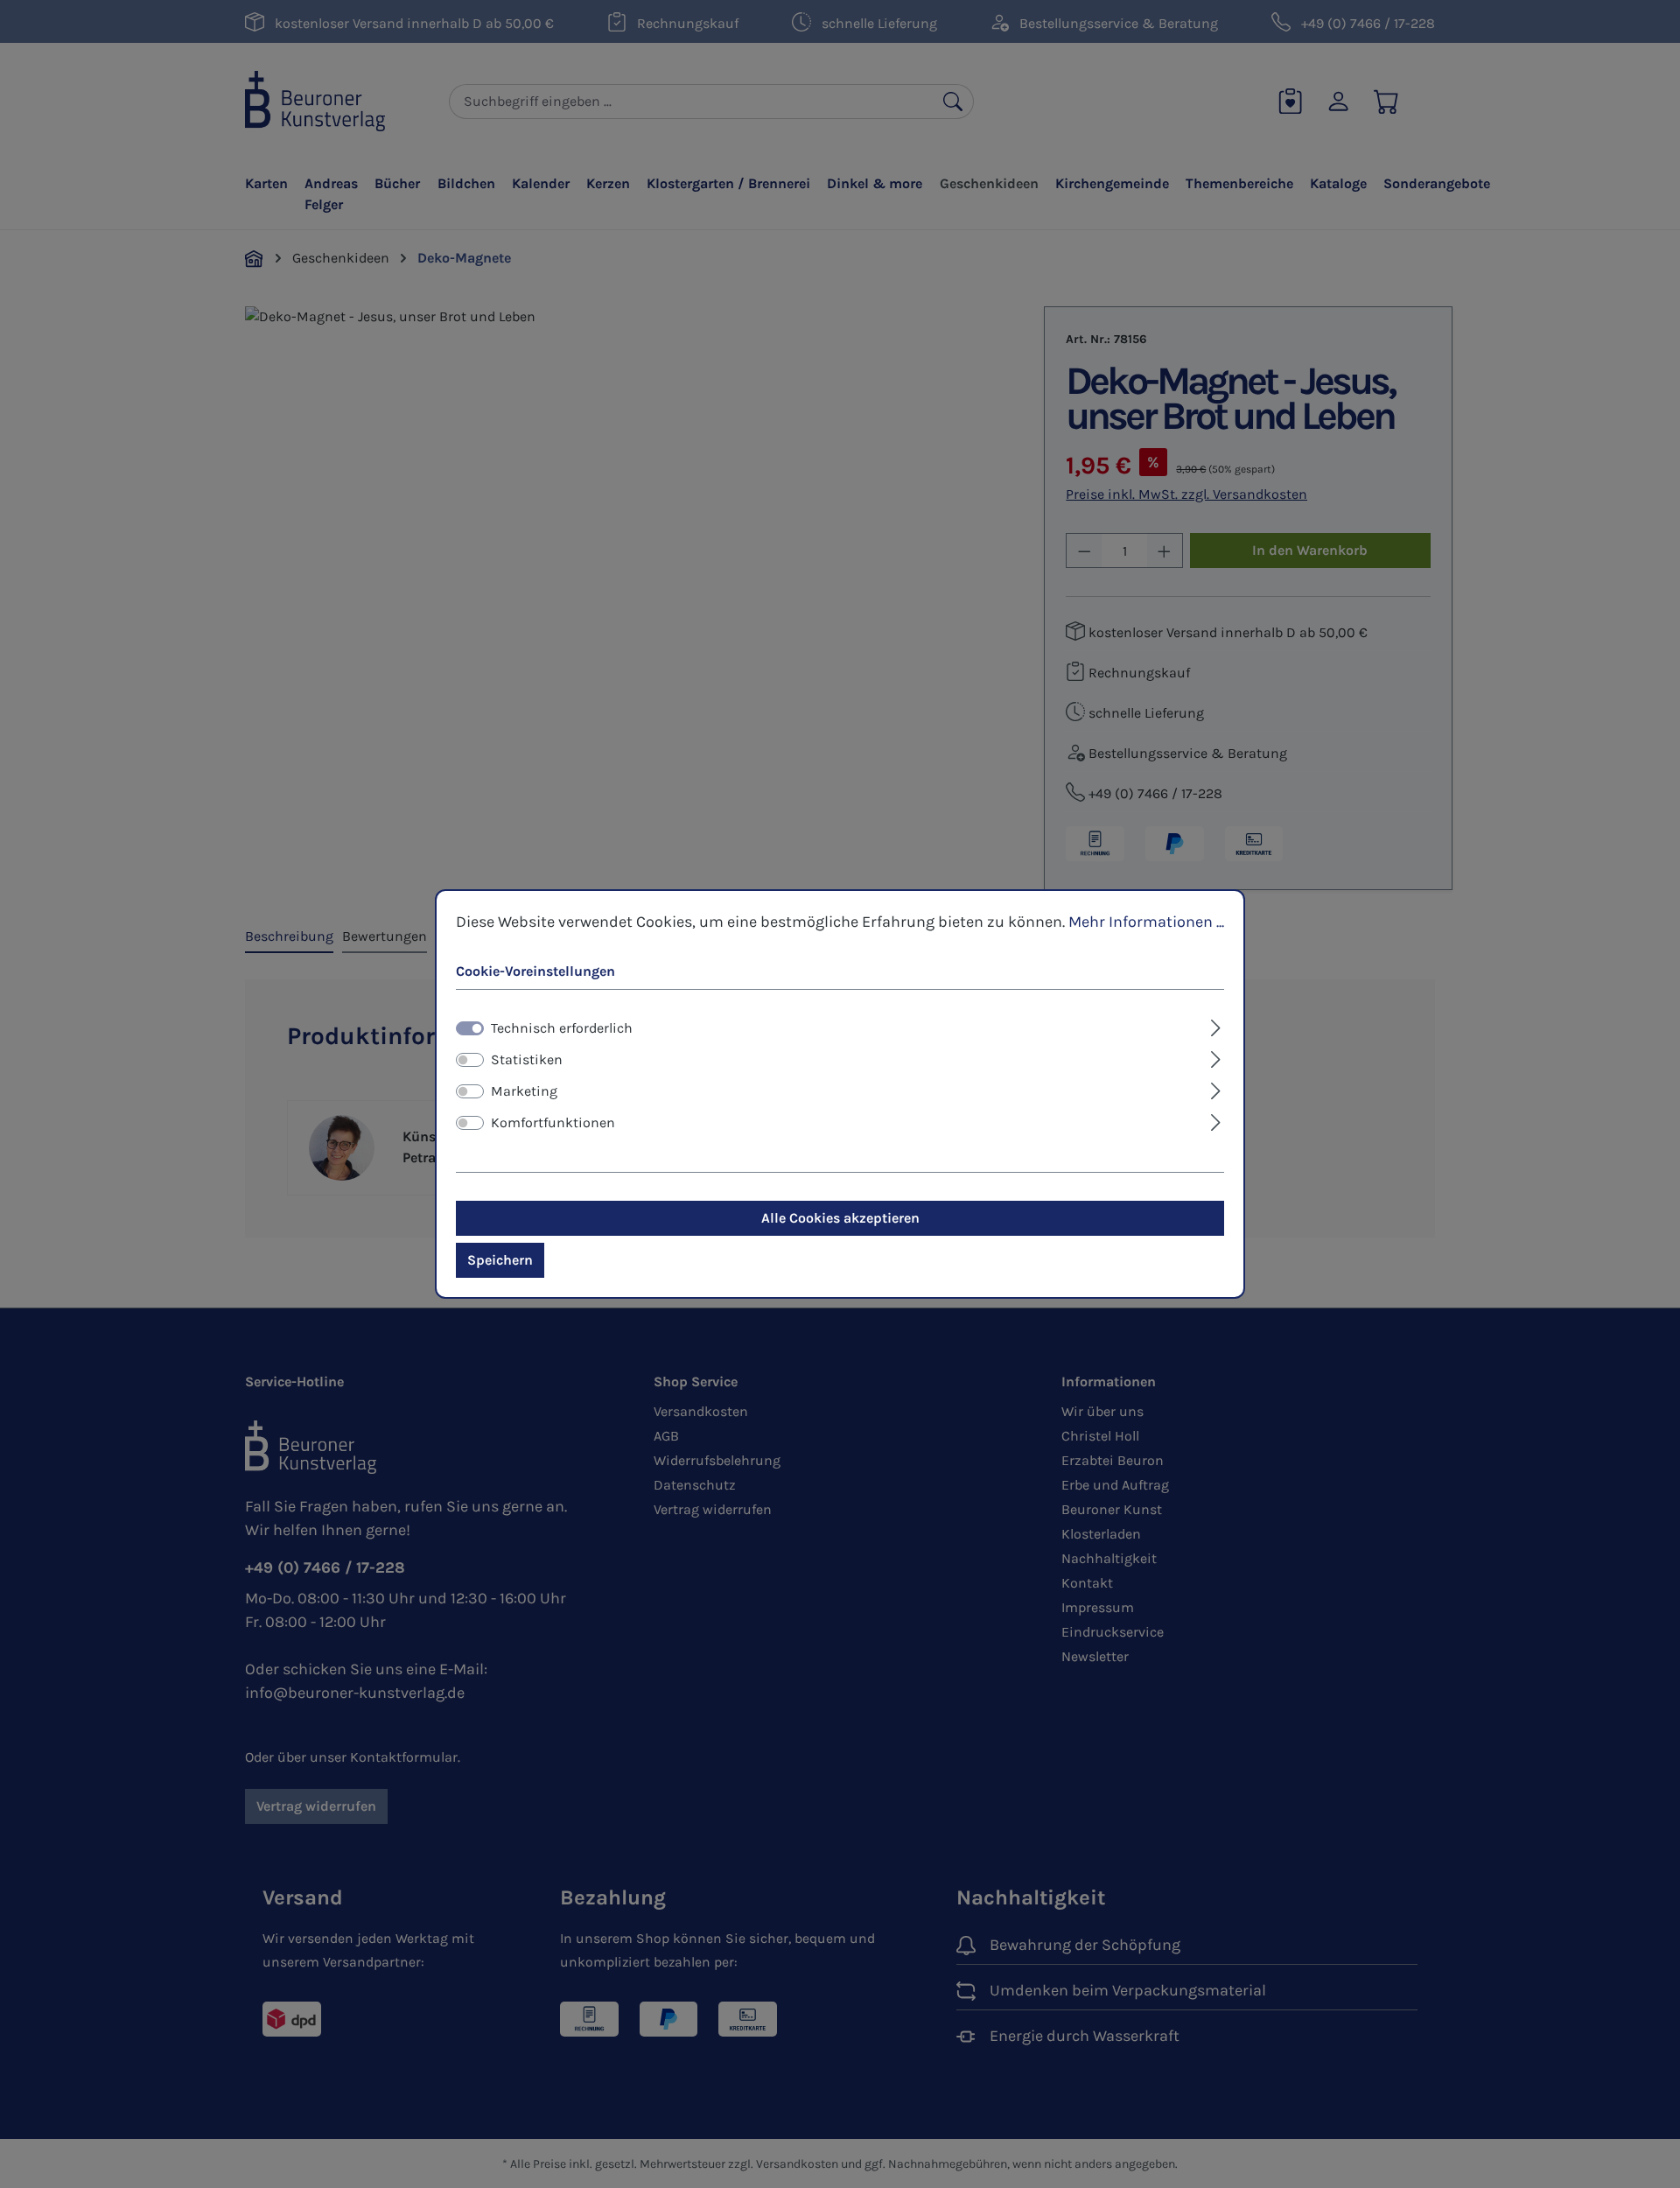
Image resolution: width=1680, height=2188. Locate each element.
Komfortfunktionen (553, 1122)
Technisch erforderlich (562, 1028)
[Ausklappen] (1216, 1026)
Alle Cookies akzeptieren (840, 1218)
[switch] (470, 1060)
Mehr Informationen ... (1146, 922)
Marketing (524, 1091)
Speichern (500, 1260)
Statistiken (527, 1059)
